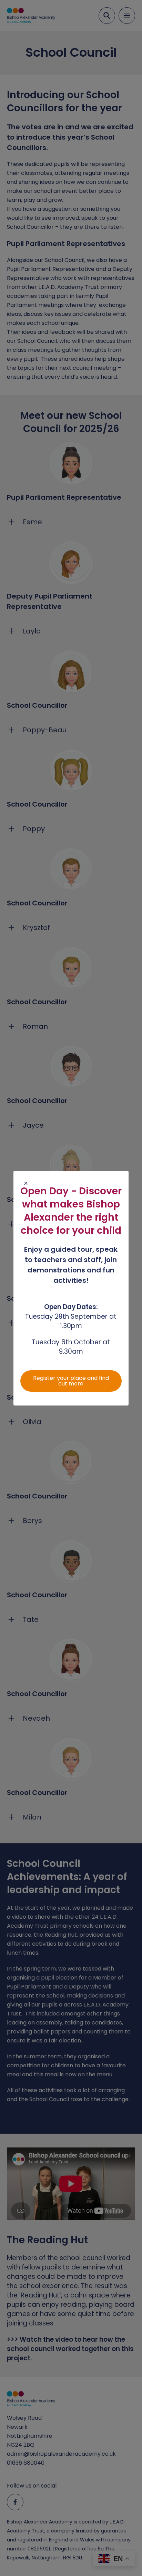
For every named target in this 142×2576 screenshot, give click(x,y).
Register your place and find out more (71, 1381)
